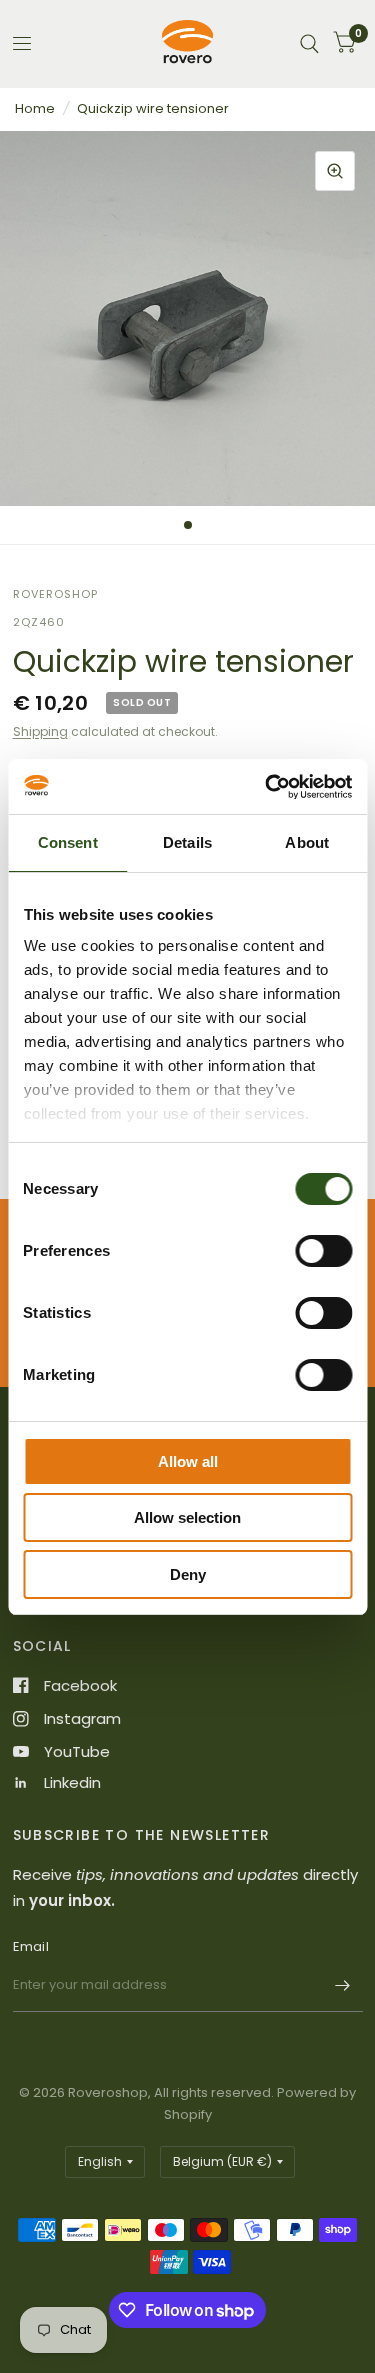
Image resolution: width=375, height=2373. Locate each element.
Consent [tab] (68, 842)
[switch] (323, 1251)
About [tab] (307, 842)
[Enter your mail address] (343, 1986)
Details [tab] (187, 842)
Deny (188, 1574)
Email (31, 1946)
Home (35, 108)
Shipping (40, 731)
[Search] (309, 43)
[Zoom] (335, 171)
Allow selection (187, 1517)
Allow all (188, 1461)
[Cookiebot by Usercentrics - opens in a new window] (267, 787)
